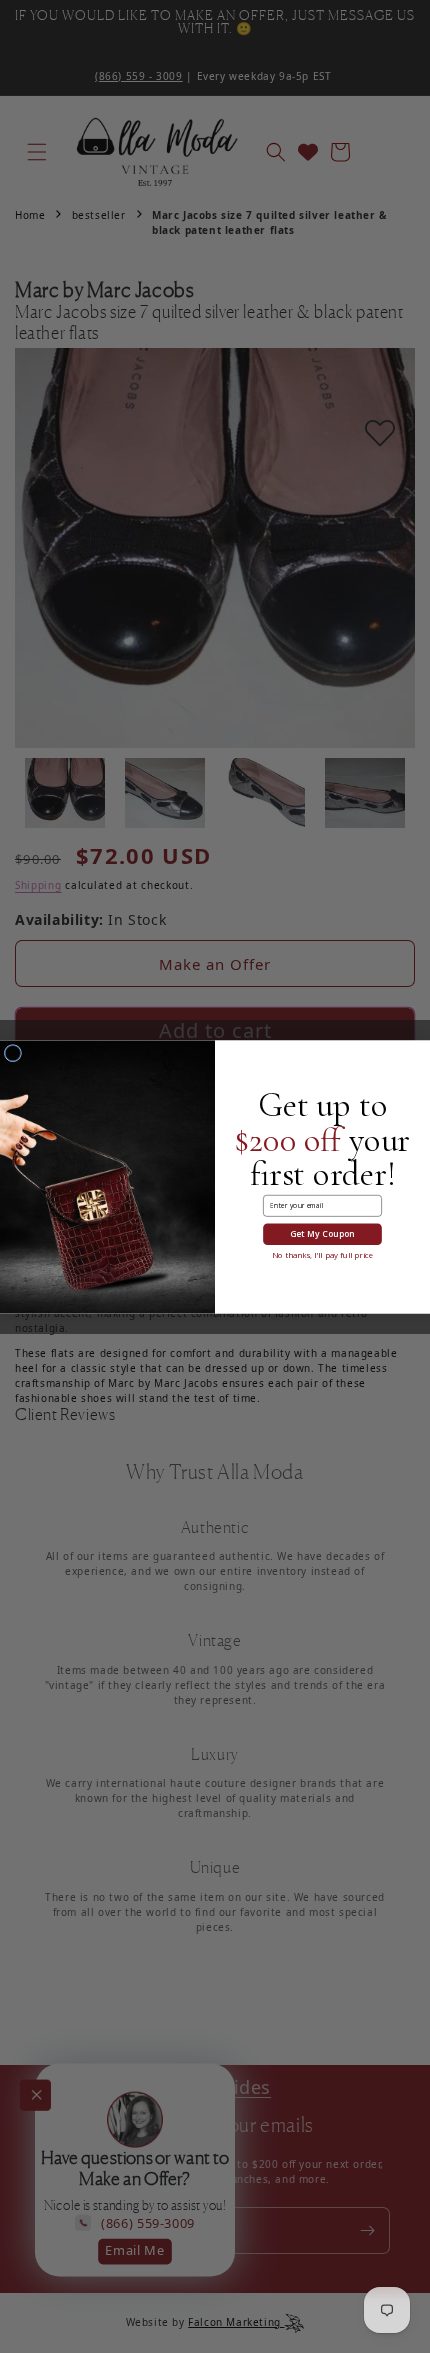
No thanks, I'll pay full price (322, 1255)
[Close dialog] (12, 1052)
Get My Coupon (322, 1234)
